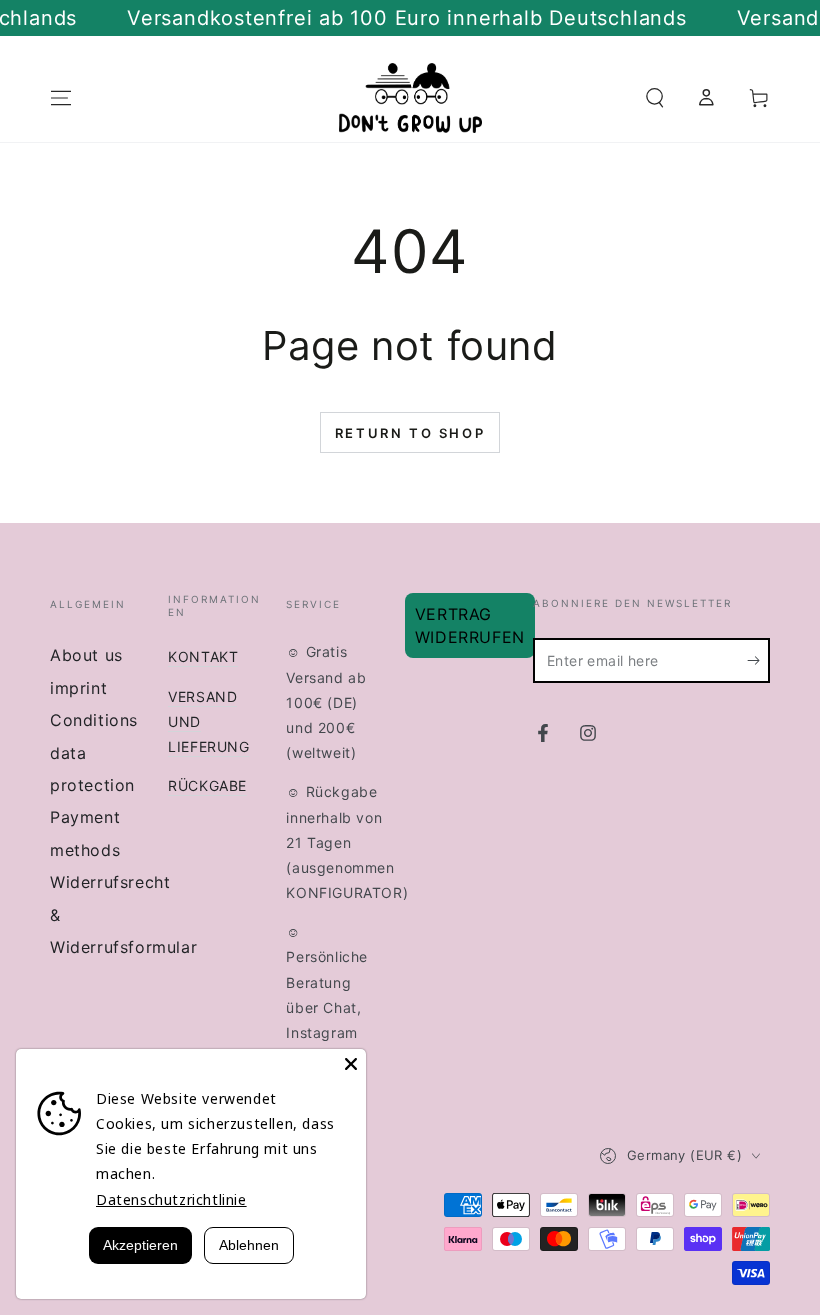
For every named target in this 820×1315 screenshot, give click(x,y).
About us (86, 655)
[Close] (351, 1064)
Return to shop (410, 433)
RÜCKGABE (207, 785)
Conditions (94, 720)
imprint (78, 688)
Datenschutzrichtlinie (171, 1199)
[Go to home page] (410, 98)
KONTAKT (203, 656)
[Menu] (61, 98)
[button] (655, 98)
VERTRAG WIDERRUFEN (470, 625)
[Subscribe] (758, 660)
